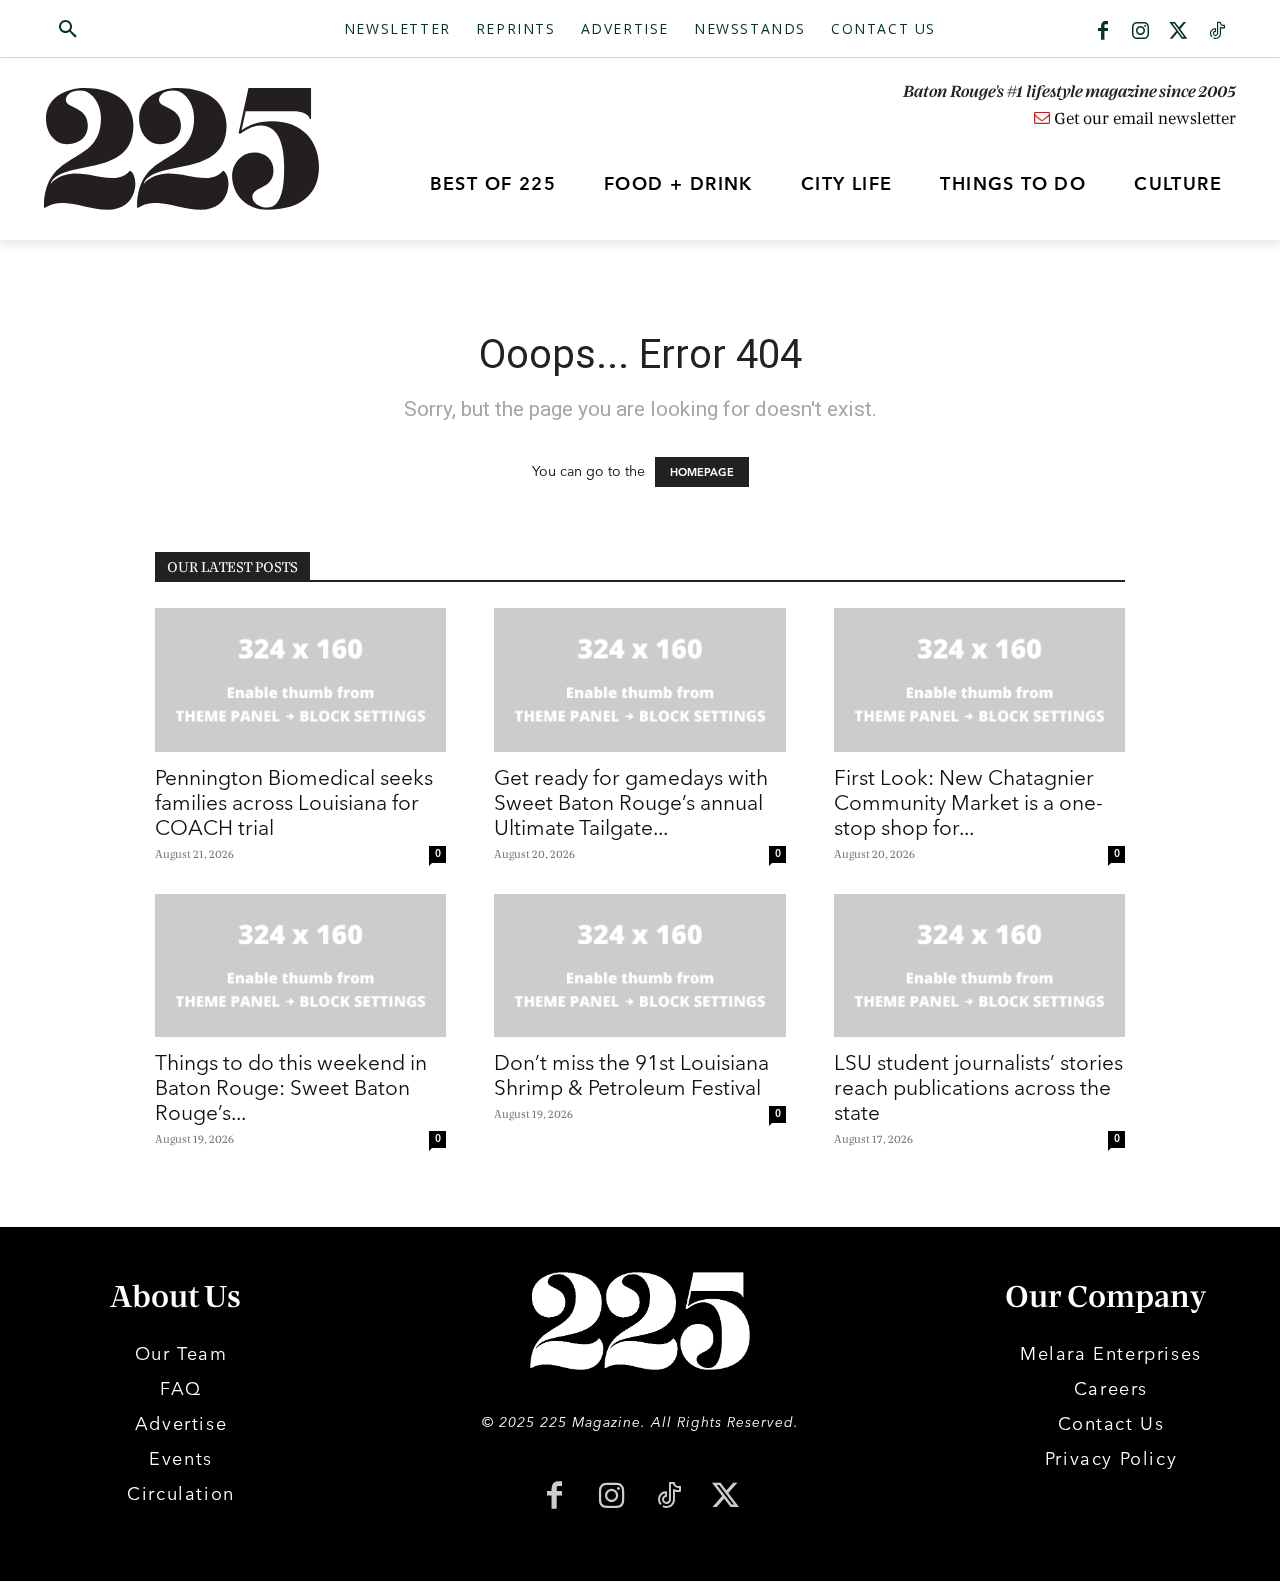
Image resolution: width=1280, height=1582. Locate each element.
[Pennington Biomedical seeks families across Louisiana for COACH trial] (300, 680)
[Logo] (193, 149)
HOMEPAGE (702, 472)
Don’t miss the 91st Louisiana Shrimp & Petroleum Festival (631, 1074)
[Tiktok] (1217, 32)
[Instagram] (1141, 32)
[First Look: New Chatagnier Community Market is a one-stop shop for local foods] (979, 680)
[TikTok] (668, 1497)
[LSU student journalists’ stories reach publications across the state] (979, 966)
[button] (163, 30)
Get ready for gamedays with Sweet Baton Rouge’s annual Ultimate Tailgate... (631, 802)
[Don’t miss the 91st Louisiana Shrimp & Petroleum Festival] (639, 966)
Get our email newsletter (1143, 119)
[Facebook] (1103, 32)
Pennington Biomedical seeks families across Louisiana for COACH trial (294, 802)
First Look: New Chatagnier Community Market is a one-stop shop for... (968, 802)
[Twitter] (1179, 32)
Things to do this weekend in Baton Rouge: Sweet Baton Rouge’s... (291, 1087)
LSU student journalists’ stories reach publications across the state (978, 1087)
